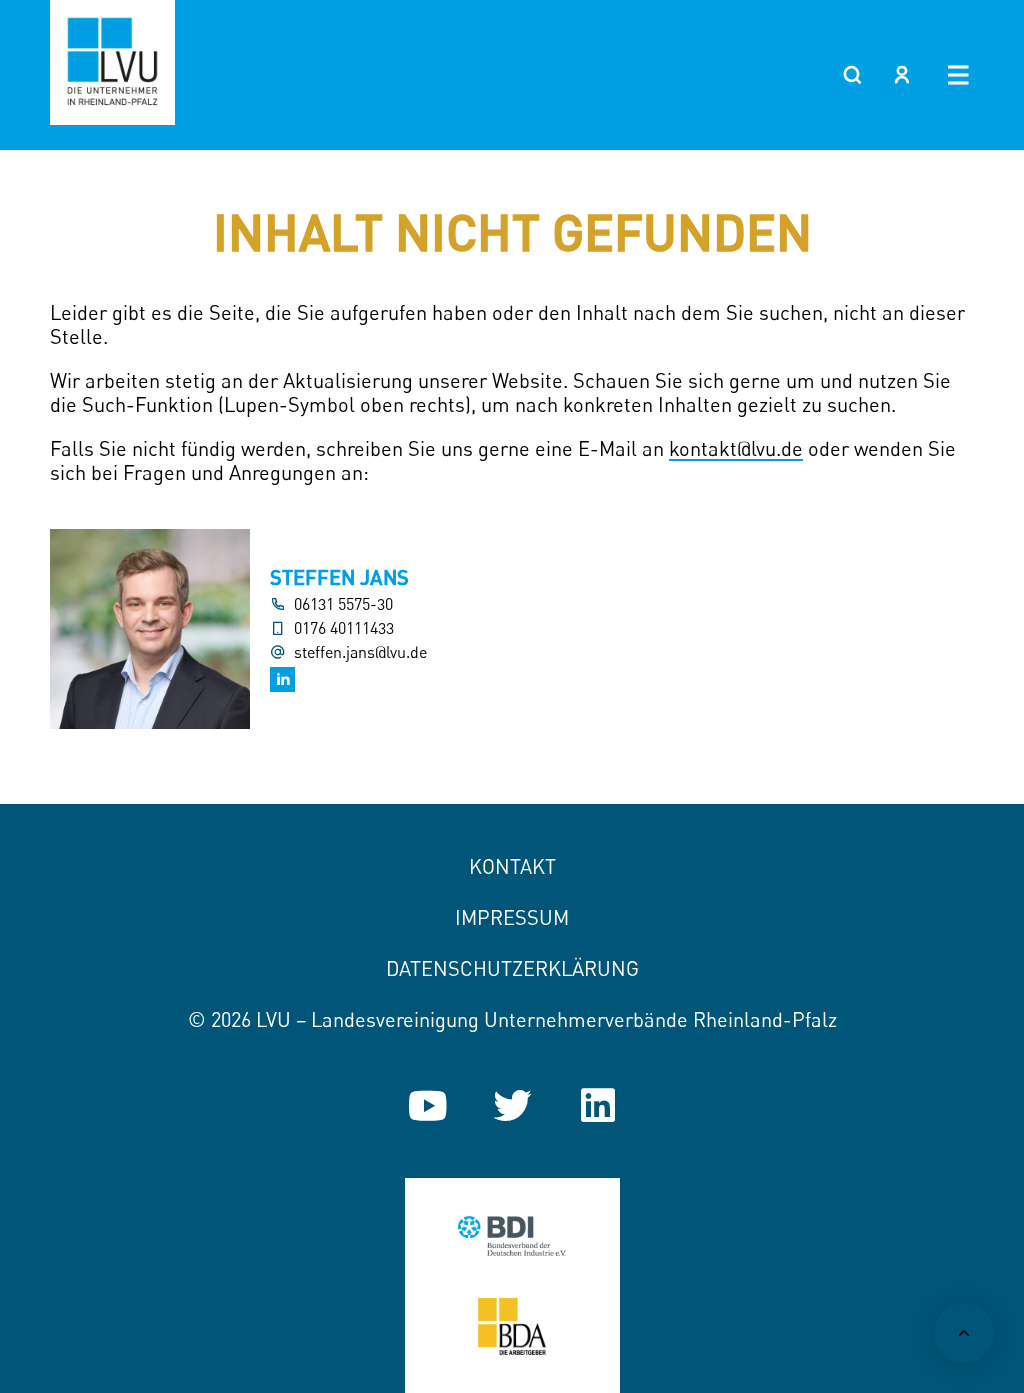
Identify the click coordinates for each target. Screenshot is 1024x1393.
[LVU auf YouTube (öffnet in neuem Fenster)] (427, 1105)
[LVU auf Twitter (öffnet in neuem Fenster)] (512, 1105)
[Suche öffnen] (852, 75)
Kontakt (512, 866)
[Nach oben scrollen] (964, 1333)
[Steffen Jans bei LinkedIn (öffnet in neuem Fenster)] (282, 679)
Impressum (512, 917)
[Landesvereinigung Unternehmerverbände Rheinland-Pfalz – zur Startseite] (112, 62)
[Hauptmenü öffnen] (958, 75)
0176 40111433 (344, 628)
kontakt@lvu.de (736, 448)
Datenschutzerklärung (512, 968)
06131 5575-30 (343, 604)
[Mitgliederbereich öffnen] (902, 75)
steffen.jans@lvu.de (360, 652)
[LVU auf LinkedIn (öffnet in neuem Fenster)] (597, 1105)
